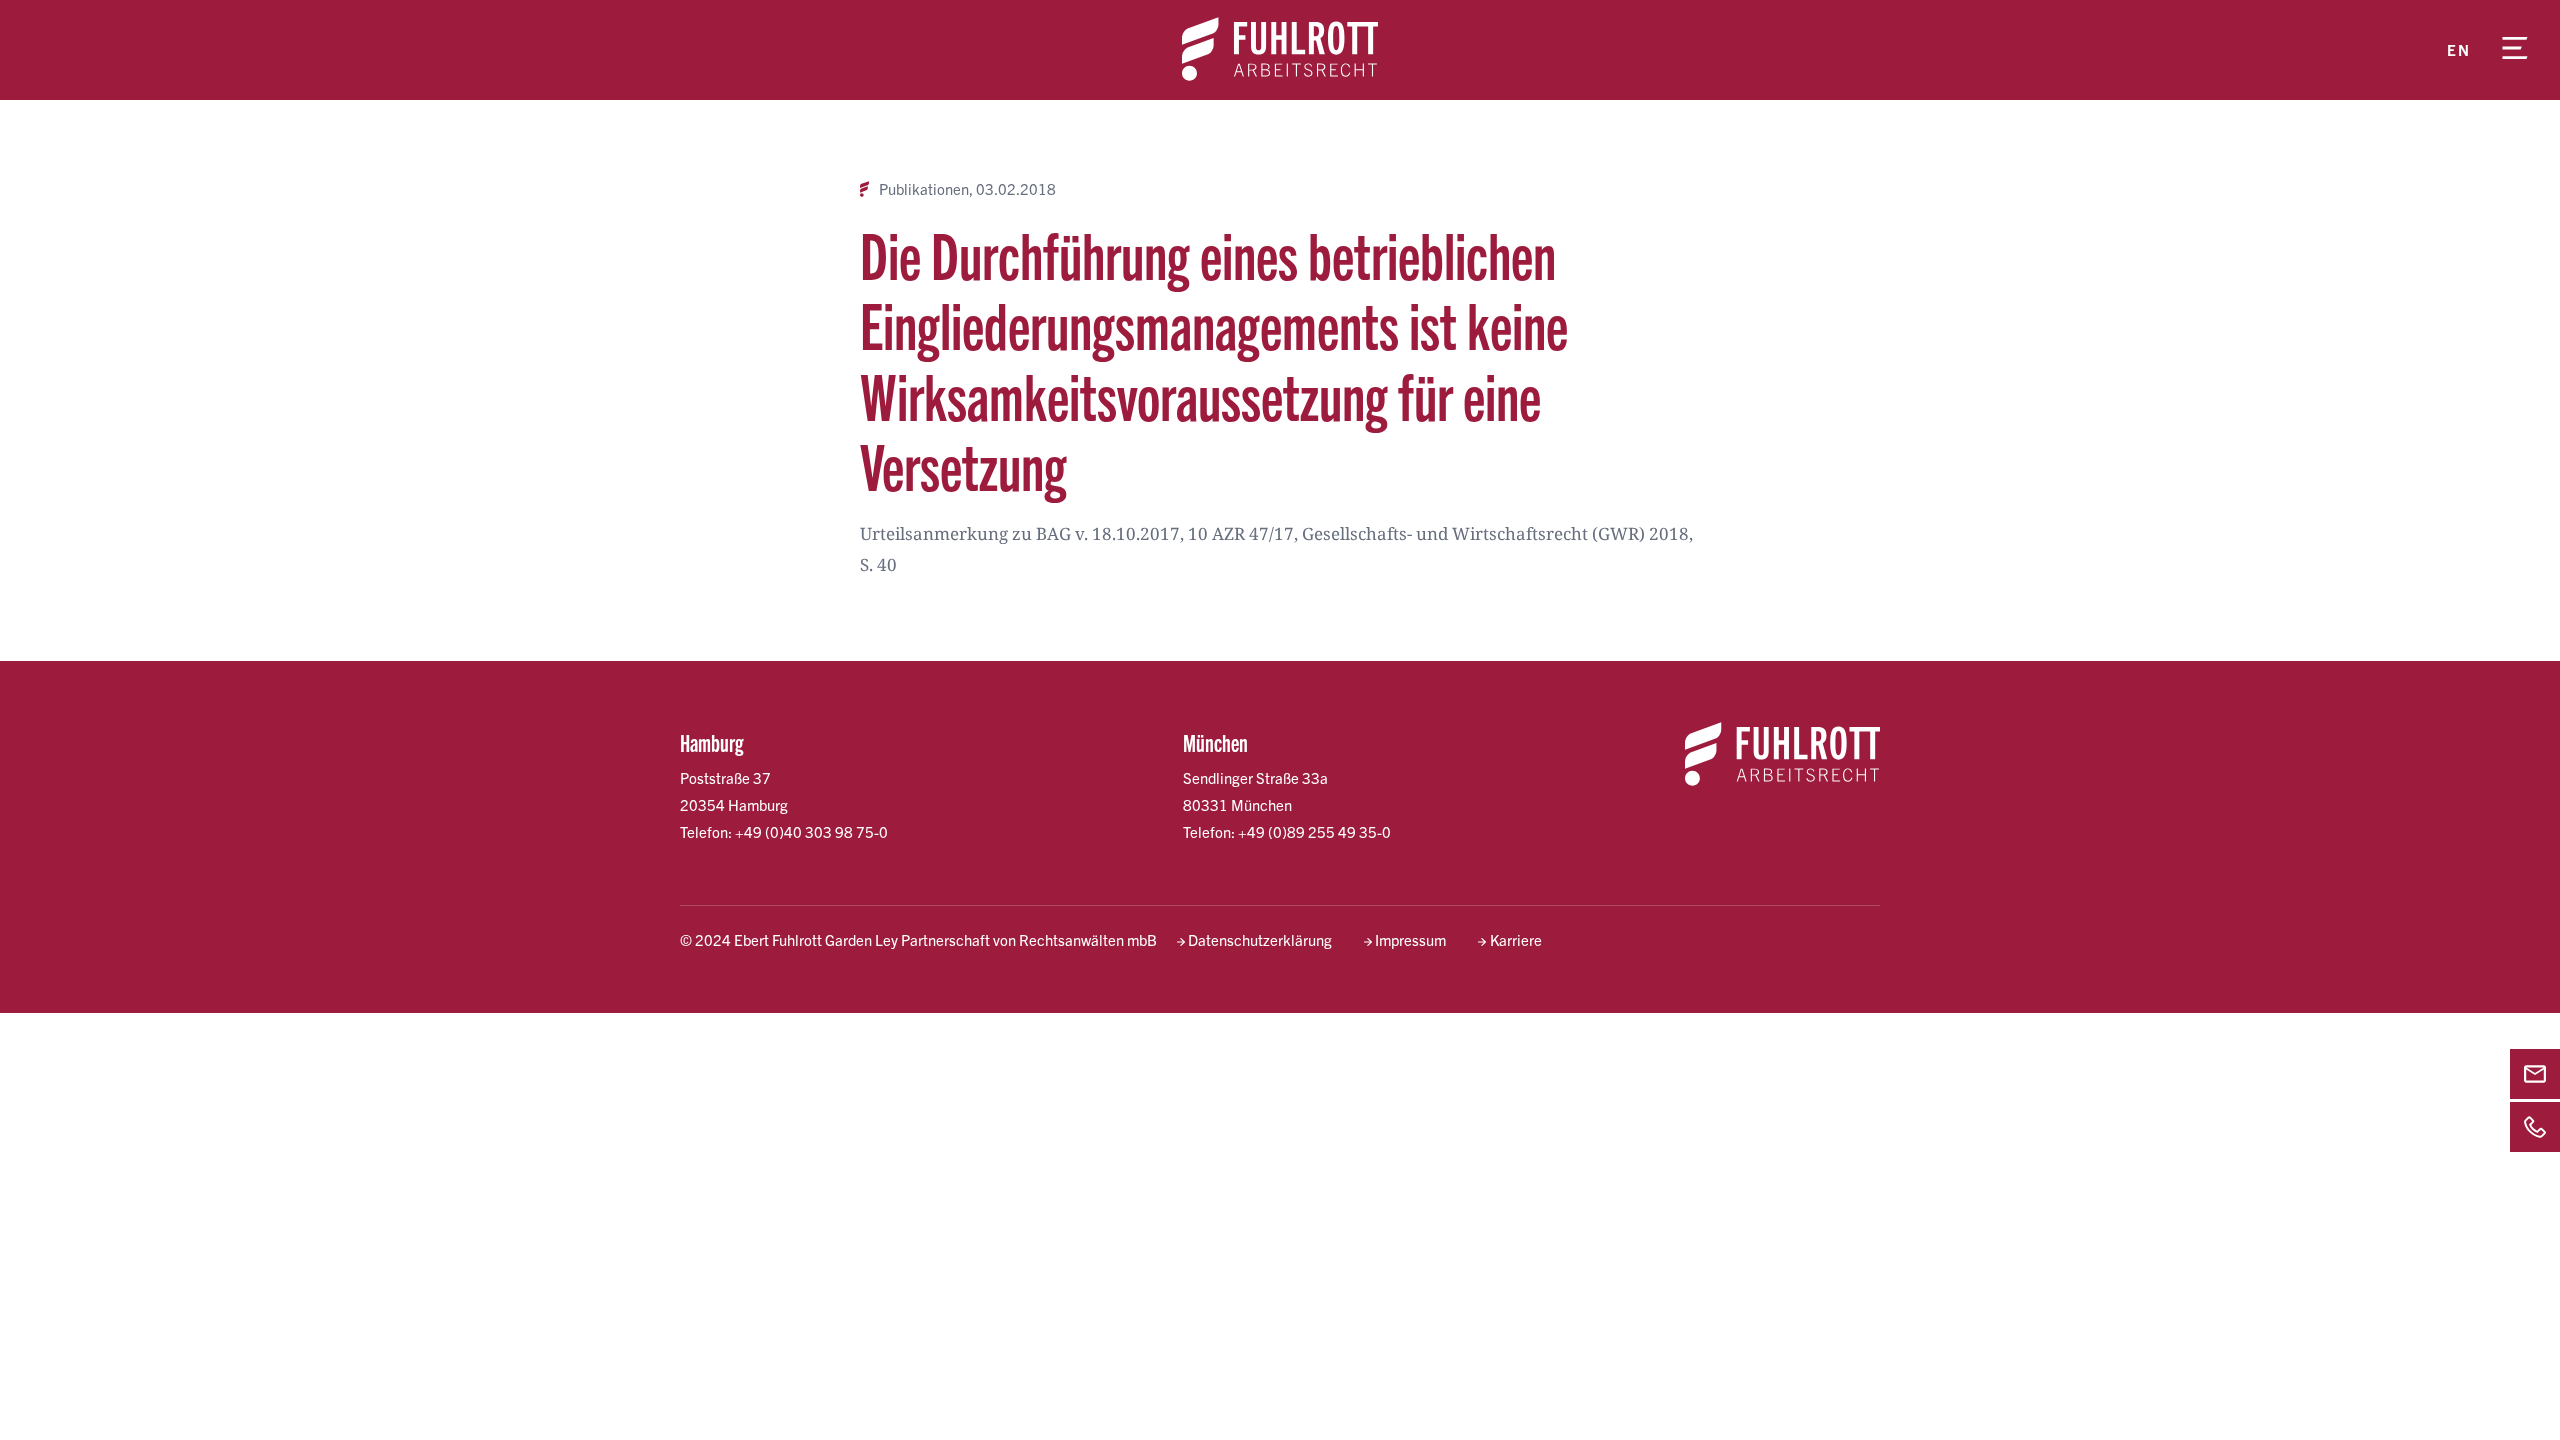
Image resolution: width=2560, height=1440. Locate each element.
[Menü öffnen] (2515, 50)
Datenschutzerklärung (1260, 939)
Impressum (1410, 939)
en (2458, 49)
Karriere (1515, 939)
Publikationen (924, 189)
